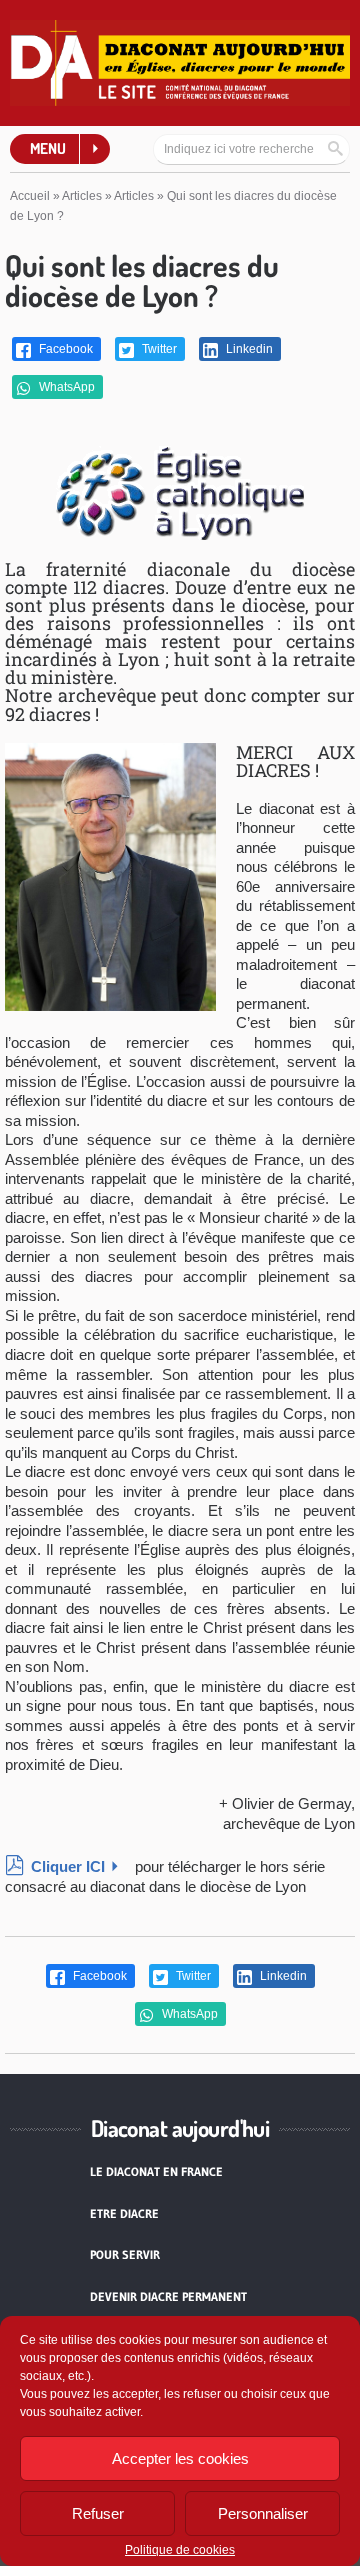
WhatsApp (65, 387)
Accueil (30, 196)
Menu (48, 148)
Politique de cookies (180, 2550)
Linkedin (248, 349)
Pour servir (125, 2254)
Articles (82, 196)
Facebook (64, 349)
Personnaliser (263, 2513)
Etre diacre (124, 2213)
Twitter (158, 349)
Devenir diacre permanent (168, 2296)
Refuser (98, 2513)
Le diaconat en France (156, 2171)
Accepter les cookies (180, 2458)
